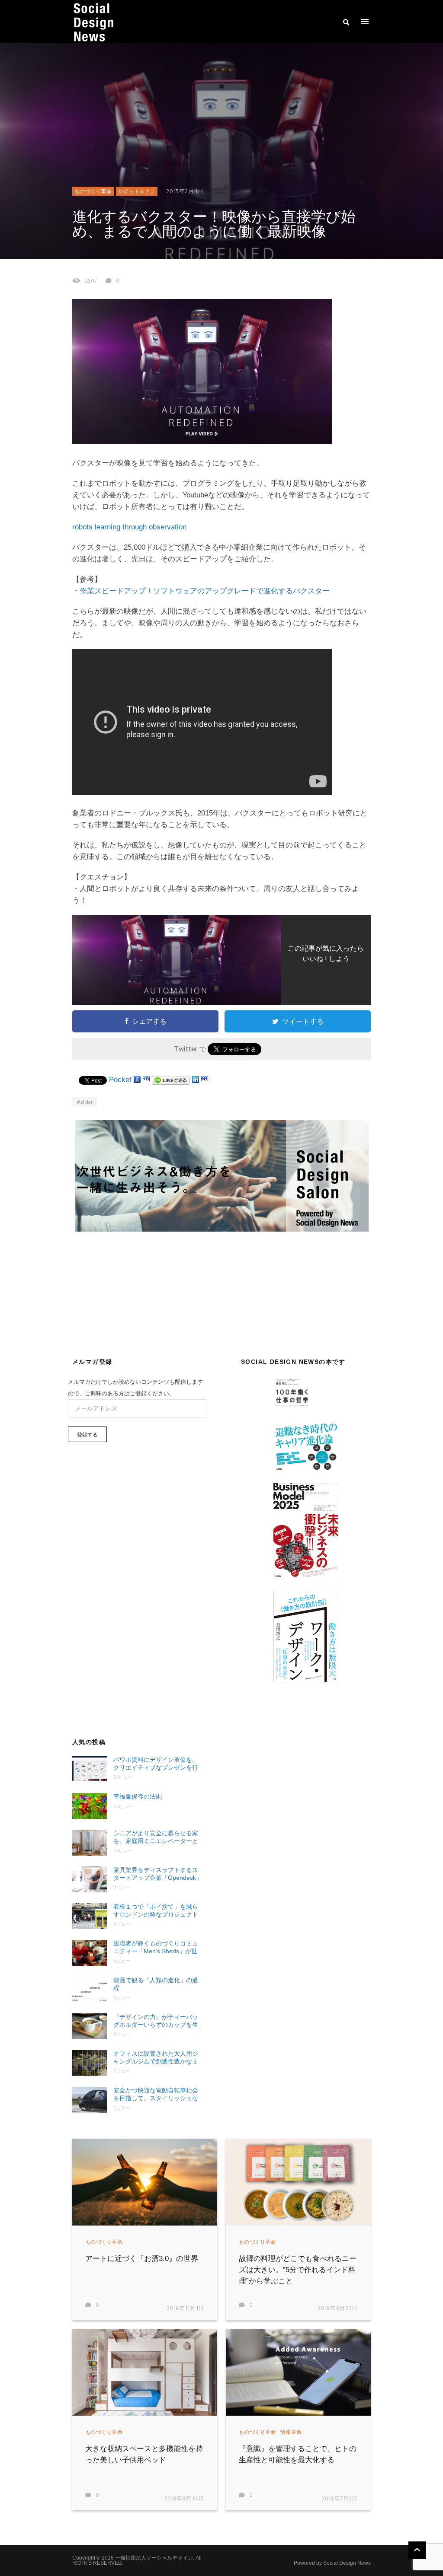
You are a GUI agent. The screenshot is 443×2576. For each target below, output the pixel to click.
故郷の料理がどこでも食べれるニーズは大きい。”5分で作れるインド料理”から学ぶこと (298, 2270)
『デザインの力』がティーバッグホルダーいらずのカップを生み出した (156, 2021)
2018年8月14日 (185, 2499)
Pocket (120, 1080)
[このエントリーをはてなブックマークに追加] (146, 1080)
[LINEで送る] (171, 1080)
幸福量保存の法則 (138, 1796)
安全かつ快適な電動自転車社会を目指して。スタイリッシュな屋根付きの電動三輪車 (156, 2094)
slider (87, 1102)
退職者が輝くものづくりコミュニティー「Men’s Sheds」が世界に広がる (156, 1947)
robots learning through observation (129, 527)
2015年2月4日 (185, 192)
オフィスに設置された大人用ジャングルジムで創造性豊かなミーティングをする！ (156, 2058)
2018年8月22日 (338, 2309)
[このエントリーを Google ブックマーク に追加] (137, 1080)
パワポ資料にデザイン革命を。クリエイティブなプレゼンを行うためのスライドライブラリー (156, 1764)
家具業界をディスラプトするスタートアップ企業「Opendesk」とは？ (158, 1874)
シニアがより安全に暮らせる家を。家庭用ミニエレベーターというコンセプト (156, 1837)
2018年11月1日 (186, 2309)
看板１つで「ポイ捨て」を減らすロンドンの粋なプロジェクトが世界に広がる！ (156, 1911)
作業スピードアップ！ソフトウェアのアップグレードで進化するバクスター (205, 591)
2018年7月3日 (340, 2499)
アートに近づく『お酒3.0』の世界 (142, 2259)
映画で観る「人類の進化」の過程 (156, 1984)
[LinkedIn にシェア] (196, 1080)
